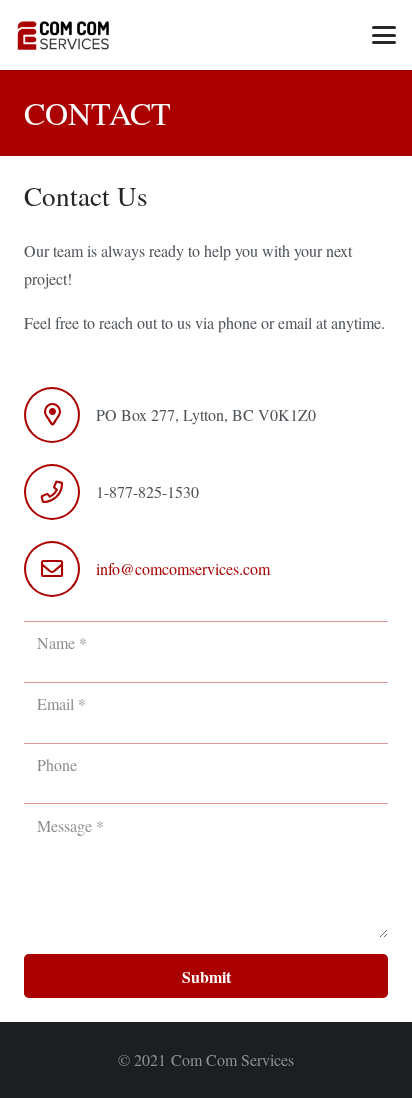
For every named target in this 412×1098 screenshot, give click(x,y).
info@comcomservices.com (183, 568)
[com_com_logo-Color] (62, 35)
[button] (384, 35)
